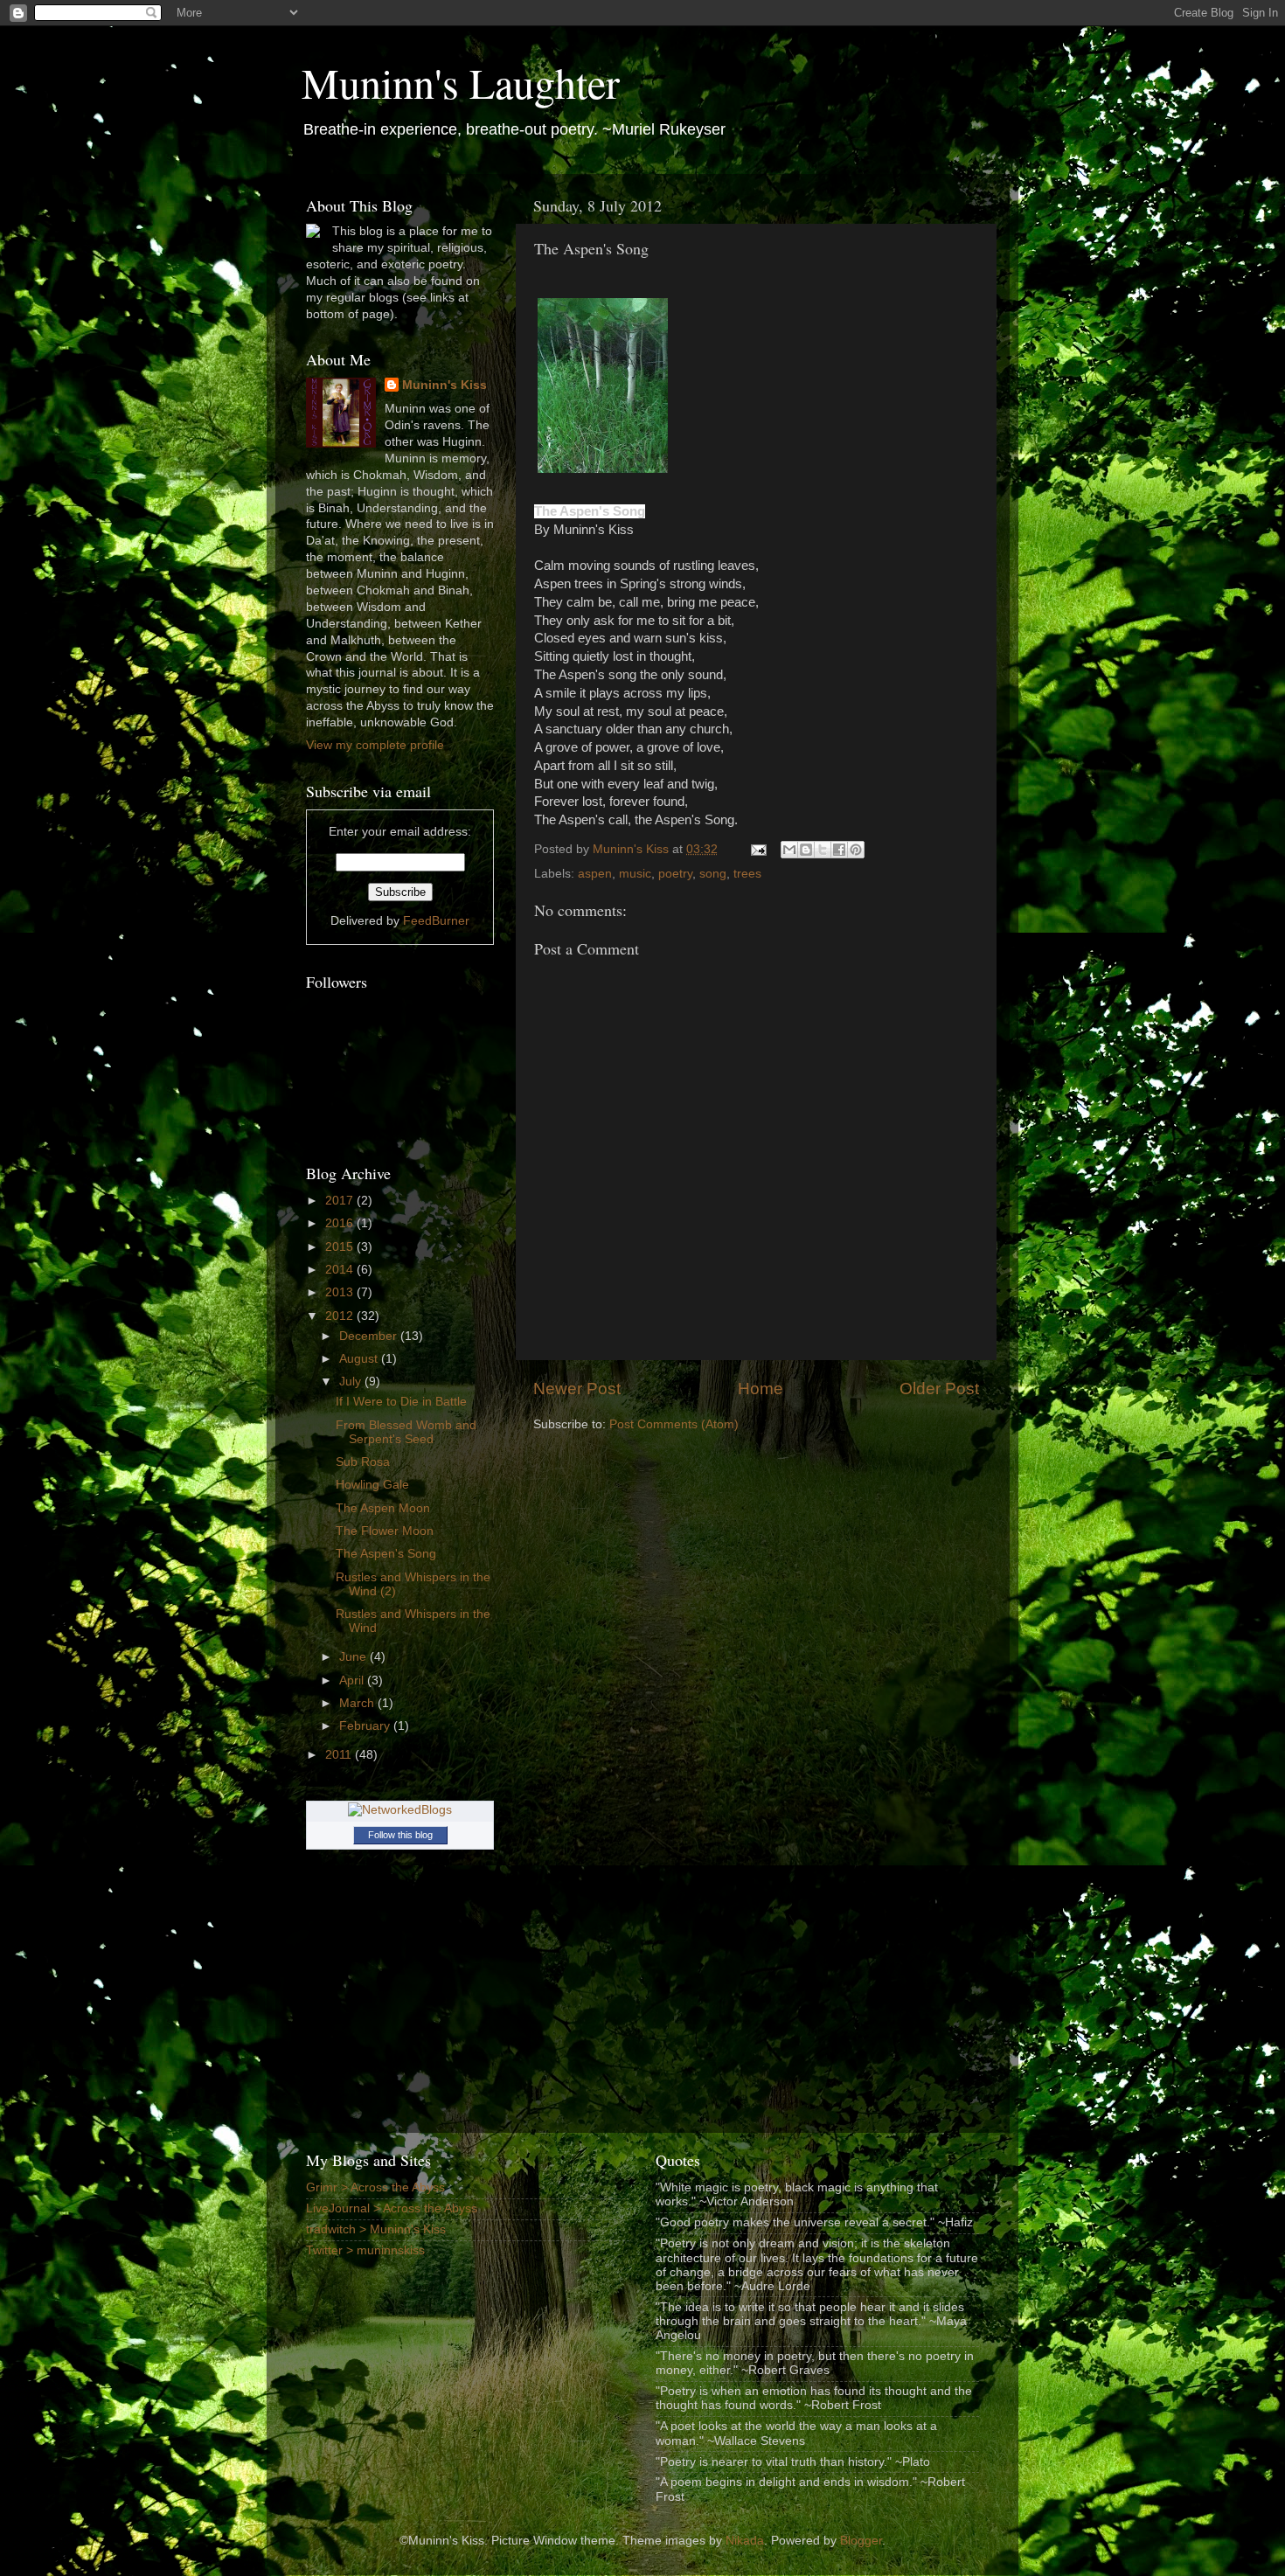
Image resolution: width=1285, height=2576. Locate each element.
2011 (340, 1755)
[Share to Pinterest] (856, 850)
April (353, 1680)
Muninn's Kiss (445, 385)
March (358, 1703)
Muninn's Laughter (461, 82)
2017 (341, 1201)
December (370, 1336)
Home (761, 1389)
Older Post (939, 1389)
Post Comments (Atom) (674, 1424)
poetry (675, 874)
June (354, 1657)
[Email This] (789, 850)
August (360, 1359)
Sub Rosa (363, 1462)
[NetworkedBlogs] (400, 1810)
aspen (595, 874)
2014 (341, 1270)
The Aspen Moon (383, 1508)
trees (747, 874)
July (352, 1382)
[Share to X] (823, 850)
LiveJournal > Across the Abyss (392, 2208)
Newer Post (577, 1389)
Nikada (745, 2541)
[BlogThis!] (806, 850)
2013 (341, 1292)
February (366, 1726)
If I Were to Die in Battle (401, 1402)
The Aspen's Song (386, 1554)
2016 (341, 1223)
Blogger (861, 2541)
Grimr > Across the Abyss (375, 2187)
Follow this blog (400, 1835)
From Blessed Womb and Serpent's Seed (406, 1432)
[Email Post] (757, 849)
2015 (341, 1247)
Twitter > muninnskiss (365, 2250)
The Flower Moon (385, 1531)
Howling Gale (372, 1485)
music (635, 874)
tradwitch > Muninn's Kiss (376, 2229)
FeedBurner (436, 921)
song (713, 874)
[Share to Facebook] (839, 850)
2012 (341, 1316)
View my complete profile (375, 745)
